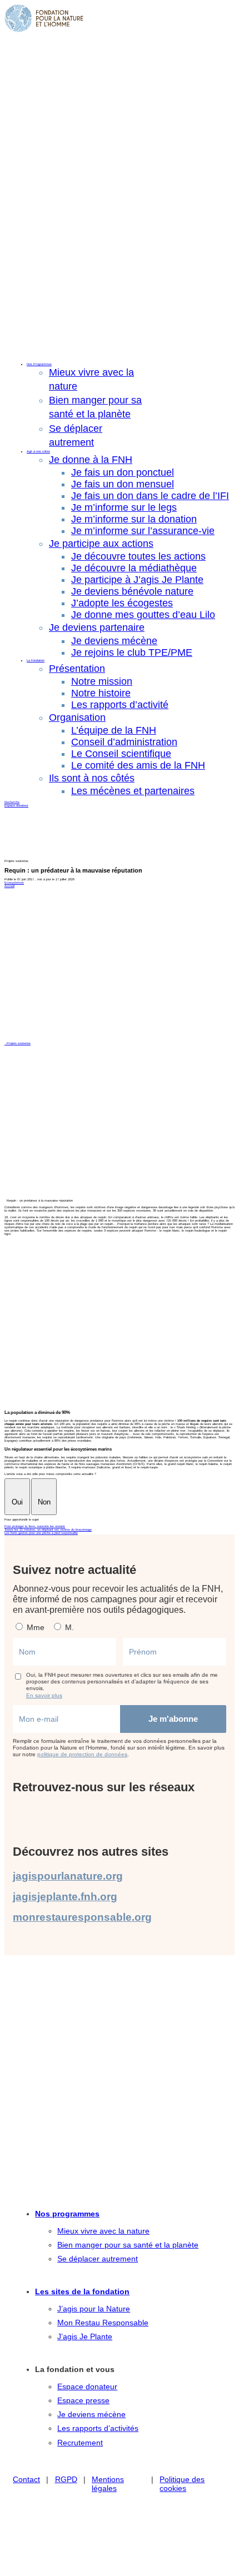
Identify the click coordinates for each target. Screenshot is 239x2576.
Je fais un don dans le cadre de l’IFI (150, 496)
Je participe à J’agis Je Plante (137, 580)
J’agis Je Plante (85, 2336)
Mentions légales (108, 2484)
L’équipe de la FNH (114, 730)
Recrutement (80, 2443)
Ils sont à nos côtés (92, 778)
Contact (26, 2479)
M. (68, 1627)
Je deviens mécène (114, 641)
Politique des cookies (182, 2484)
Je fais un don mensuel (123, 484)
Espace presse (83, 2400)
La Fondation (36, 660)
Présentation (77, 669)
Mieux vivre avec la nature (103, 2231)
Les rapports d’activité (120, 705)
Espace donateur (16, 805)
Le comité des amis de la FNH (138, 765)
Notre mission (102, 681)
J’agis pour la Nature (94, 2309)
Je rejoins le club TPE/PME (132, 652)
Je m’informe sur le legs (124, 507)
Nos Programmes (39, 364)
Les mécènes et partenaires (133, 791)
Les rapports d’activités (98, 2428)
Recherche (12, 802)
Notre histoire (101, 693)
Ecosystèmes (14, 883)
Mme (34, 1627)
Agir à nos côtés (38, 451)
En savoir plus (44, 1695)
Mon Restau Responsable (103, 2323)
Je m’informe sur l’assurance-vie (143, 531)
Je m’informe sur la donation (134, 519)
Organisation (77, 718)
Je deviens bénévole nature (132, 591)
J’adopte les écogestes (122, 603)
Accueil (9, 886)
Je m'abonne (173, 1719)
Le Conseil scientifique (121, 754)
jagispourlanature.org (68, 1876)
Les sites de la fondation (82, 2291)
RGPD (66, 2479)
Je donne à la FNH (91, 460)
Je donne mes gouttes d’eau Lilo (143, 615)
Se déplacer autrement (98, 2259)
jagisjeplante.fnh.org (65, 1897)
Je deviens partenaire (97, 627)
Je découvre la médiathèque (134, 568)
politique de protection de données (82, 1754)
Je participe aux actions (101, 544)
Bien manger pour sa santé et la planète (128, 2245)
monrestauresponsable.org (82, 1917)
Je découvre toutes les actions (138, 556)
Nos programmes (67, 2214)
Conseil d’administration (124, 742)
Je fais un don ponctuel (123, 472)
